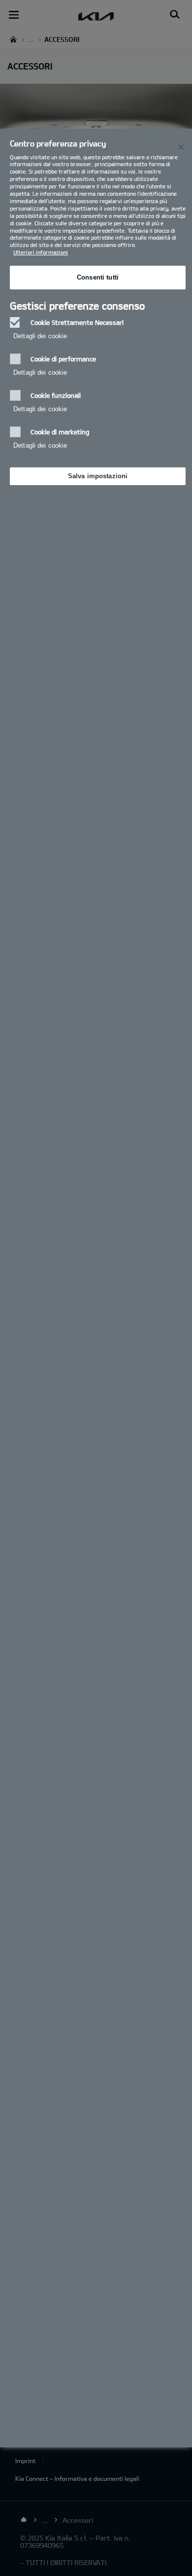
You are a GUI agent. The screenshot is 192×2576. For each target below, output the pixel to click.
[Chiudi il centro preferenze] (181, 147)
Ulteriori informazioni (41, 252)
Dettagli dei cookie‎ (40, 336)
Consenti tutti (98, 277)
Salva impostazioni (98, 476)
